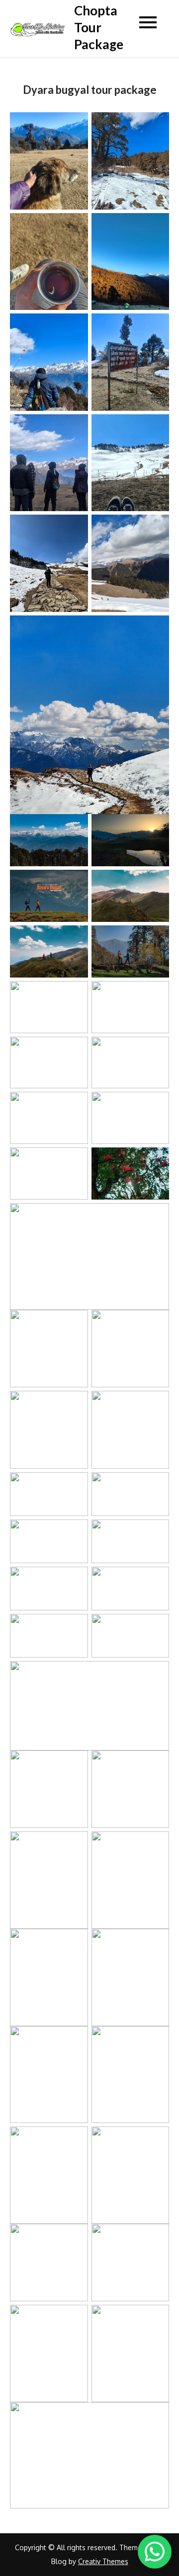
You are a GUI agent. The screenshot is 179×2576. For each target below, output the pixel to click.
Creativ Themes (103, 2561)
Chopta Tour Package (99, 27)
